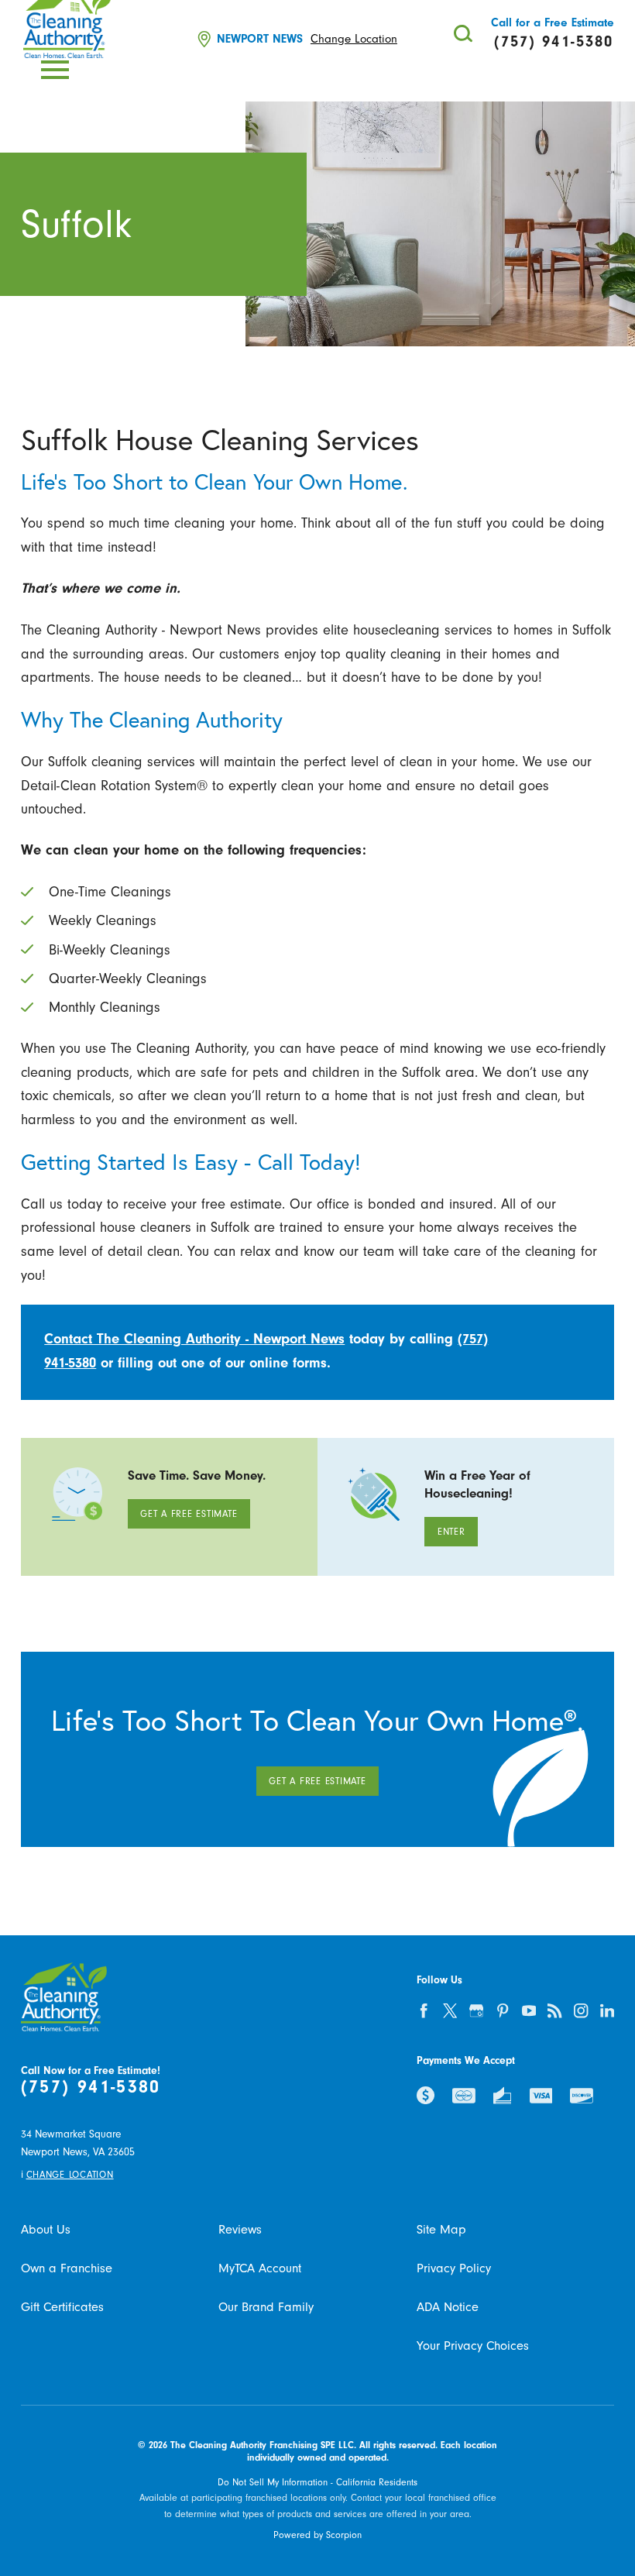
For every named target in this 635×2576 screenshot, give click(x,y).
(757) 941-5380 (91, 2087)
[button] (55, 70)
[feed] (555, 2010)
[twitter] (450, 2010)
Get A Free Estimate (189, 1514)
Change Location (354, 39)
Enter (451, 1532)
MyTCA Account (260, 2268)
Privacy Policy (454, 2268)
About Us (46, 2229)
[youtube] (529, 2010)
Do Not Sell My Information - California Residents (317, 2482)
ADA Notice (448, 2307)
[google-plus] (476, 2010)
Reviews (240, 2229)
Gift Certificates (62, 2307)
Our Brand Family (266, 2307)
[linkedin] (607, 2010)
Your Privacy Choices (473, 2346)
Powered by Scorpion (317, 2535)
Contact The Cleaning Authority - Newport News (194, 1339)
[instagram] (581, 2010)
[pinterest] (503, 2010)
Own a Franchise (67, 2268)
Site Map (441, 2229)
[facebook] (424, 2010)
